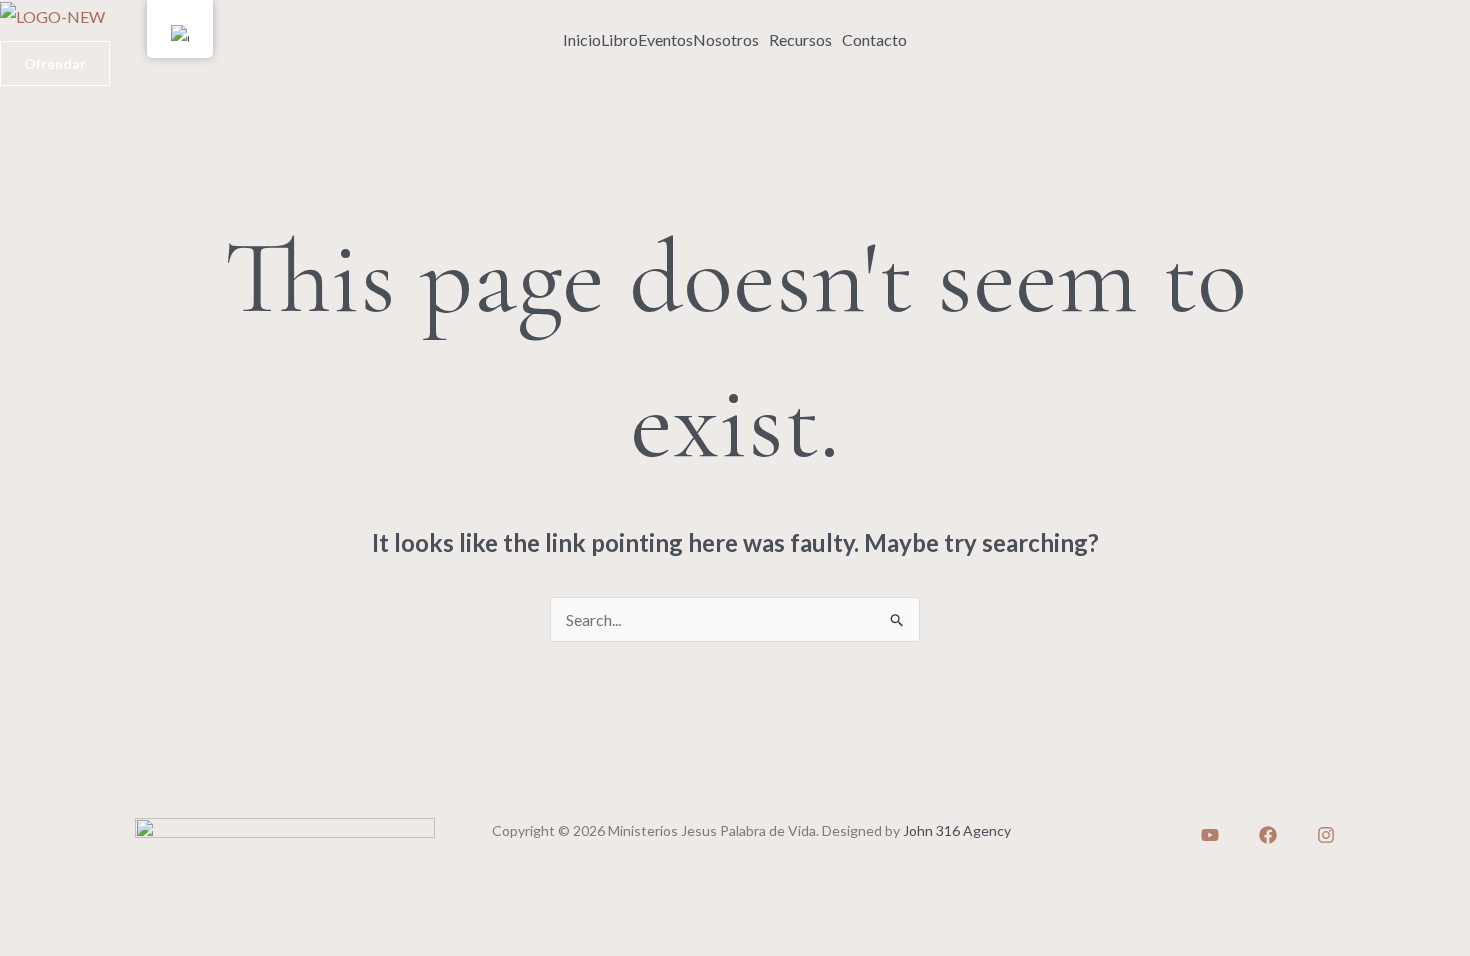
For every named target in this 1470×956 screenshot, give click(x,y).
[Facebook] (1268, 835)
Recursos (800, 40)
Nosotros (726, 40)
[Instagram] (1326, 835)
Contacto (874, 40)
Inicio (582, 40)
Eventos (665, 40)
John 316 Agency (957, 830)
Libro (619, 40)
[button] (731, 40)
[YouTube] (1210, 835)
